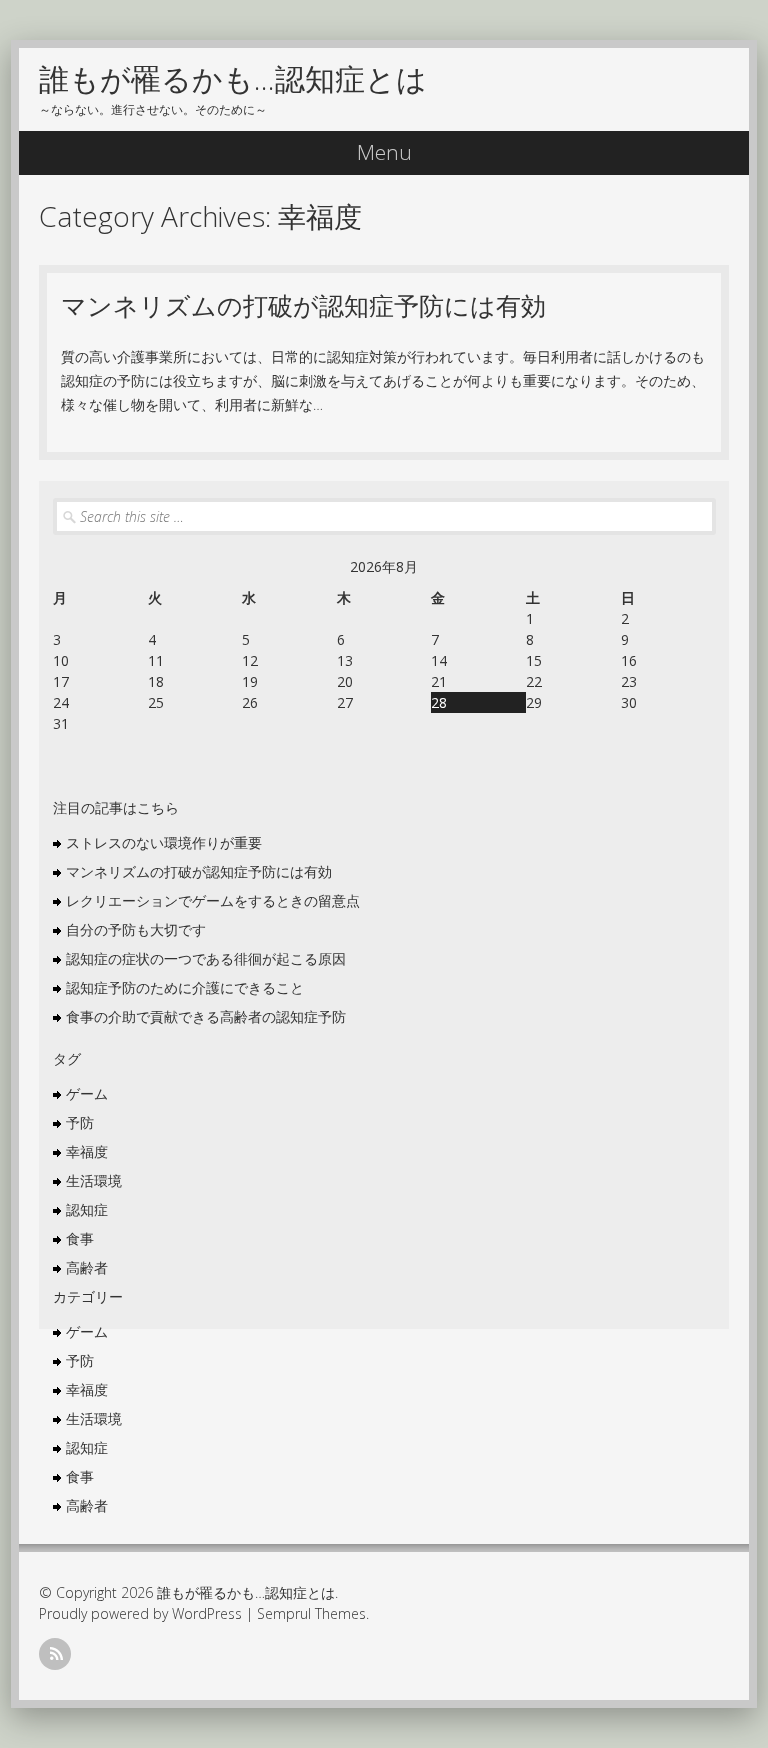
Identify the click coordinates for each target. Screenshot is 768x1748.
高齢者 (87, 1267)
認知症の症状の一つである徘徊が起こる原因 (206, 958)
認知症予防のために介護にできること (185, 987)
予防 (80, 1122)
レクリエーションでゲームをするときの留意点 (213, 900)
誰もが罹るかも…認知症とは (233, 78)
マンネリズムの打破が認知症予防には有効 (303, 305)
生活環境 (94, 1180)
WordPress (207, 1613)
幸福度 (87, 1151)
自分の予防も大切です (136, 929)
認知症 (87, 1209)
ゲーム (87, 1093)
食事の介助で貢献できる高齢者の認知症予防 (206, 1016)
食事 (80, 1238)
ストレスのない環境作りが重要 (164, 842)
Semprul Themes (311, 1613)
